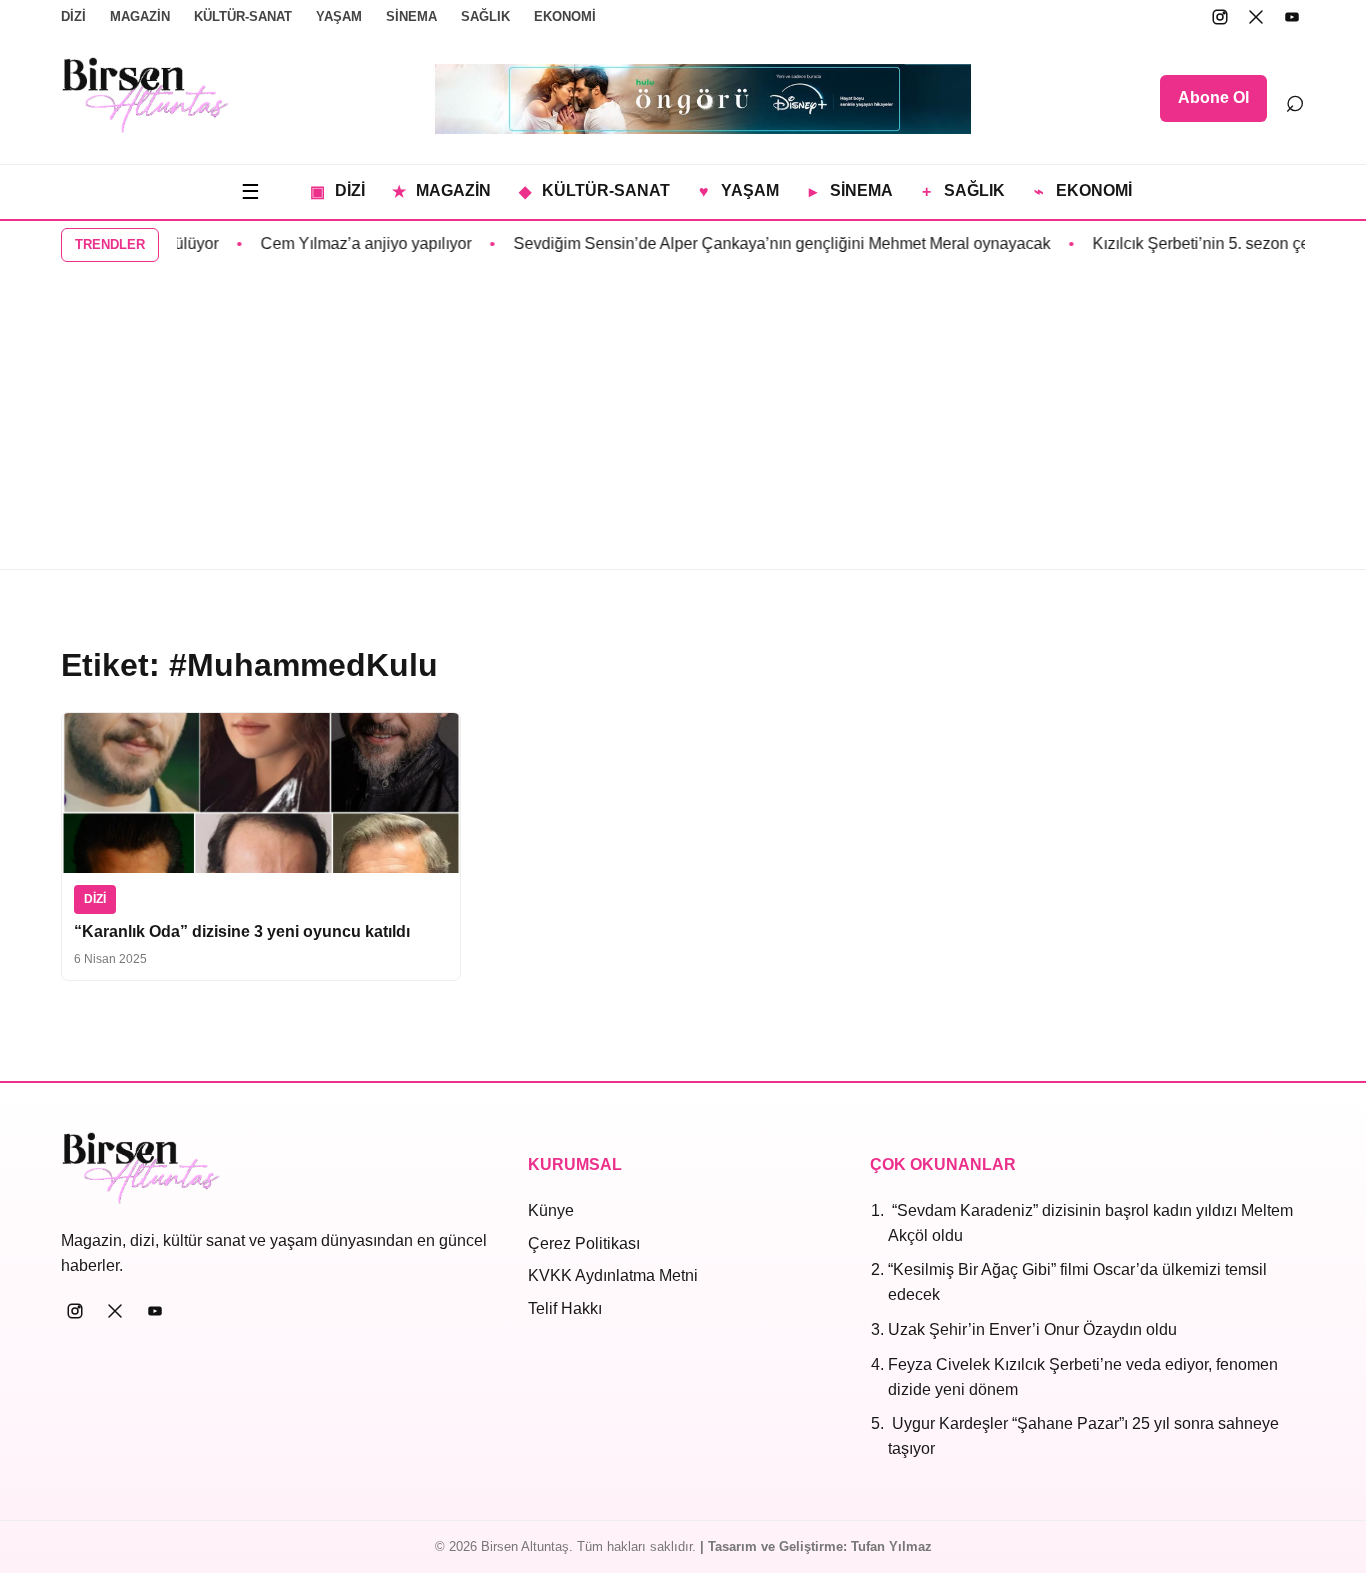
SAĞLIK (485, 16)
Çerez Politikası (584, 1243)
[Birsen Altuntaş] (145, 95)
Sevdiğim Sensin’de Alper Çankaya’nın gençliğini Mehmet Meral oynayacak (766, 243)
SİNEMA (411, 16)
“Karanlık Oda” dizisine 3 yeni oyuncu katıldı (242, 931)
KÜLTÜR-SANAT (243, 16)
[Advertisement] (683, 419)
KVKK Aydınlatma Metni (613, 1275)
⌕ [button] (1295, 99)
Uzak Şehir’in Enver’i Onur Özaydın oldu (1032, 1329)
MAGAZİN (140, 16)
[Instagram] (1220, 17)
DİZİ (73, 16)
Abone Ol (1213, 97)
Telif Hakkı (565, 1308)
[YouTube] (1292, 17)
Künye (551, 1210)
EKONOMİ (565, 16)
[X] (1256, 17)
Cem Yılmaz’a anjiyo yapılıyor (350, 243)
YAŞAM (339, 16)
